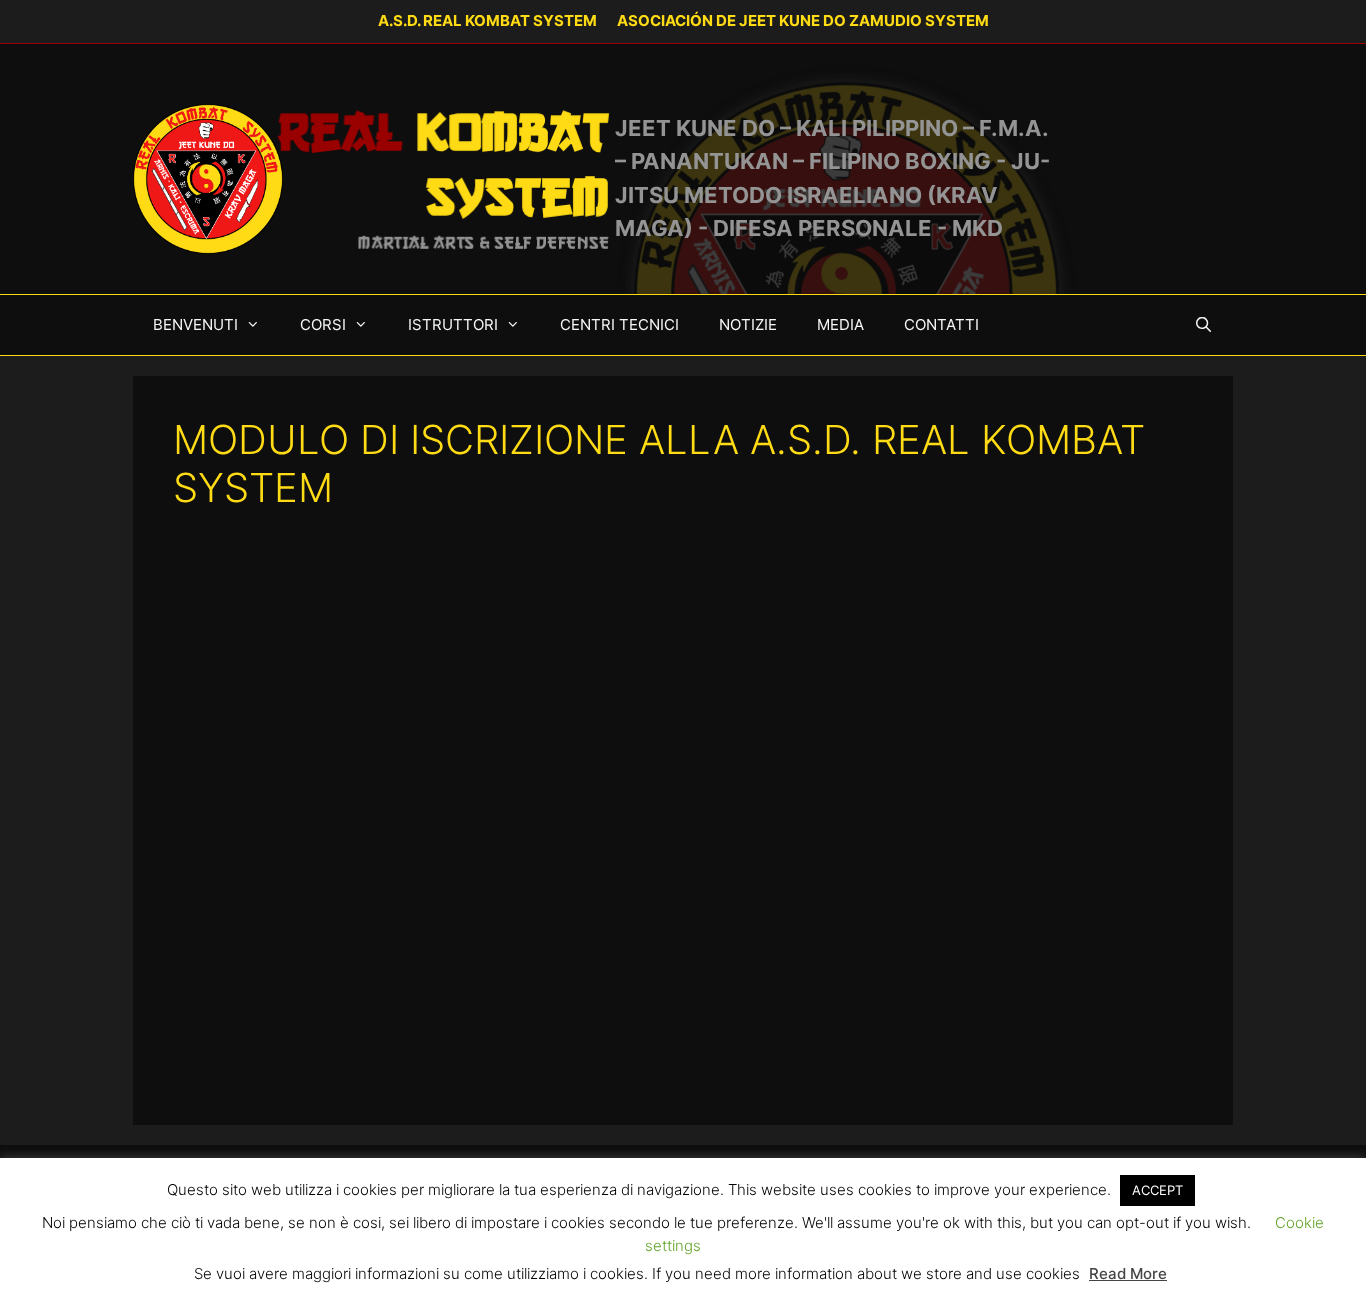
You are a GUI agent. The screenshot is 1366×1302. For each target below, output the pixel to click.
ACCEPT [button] (1157, 1190)
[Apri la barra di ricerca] (1203, 325)
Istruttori (453, 324)
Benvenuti (195, 324)
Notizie (748, 324)
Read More (1128, 1273)
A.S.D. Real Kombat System (487, 20)
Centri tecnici (619, 324)
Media (840, 324)
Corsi (323, 324)
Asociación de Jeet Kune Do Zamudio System (803, 20)
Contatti (941, 324)
